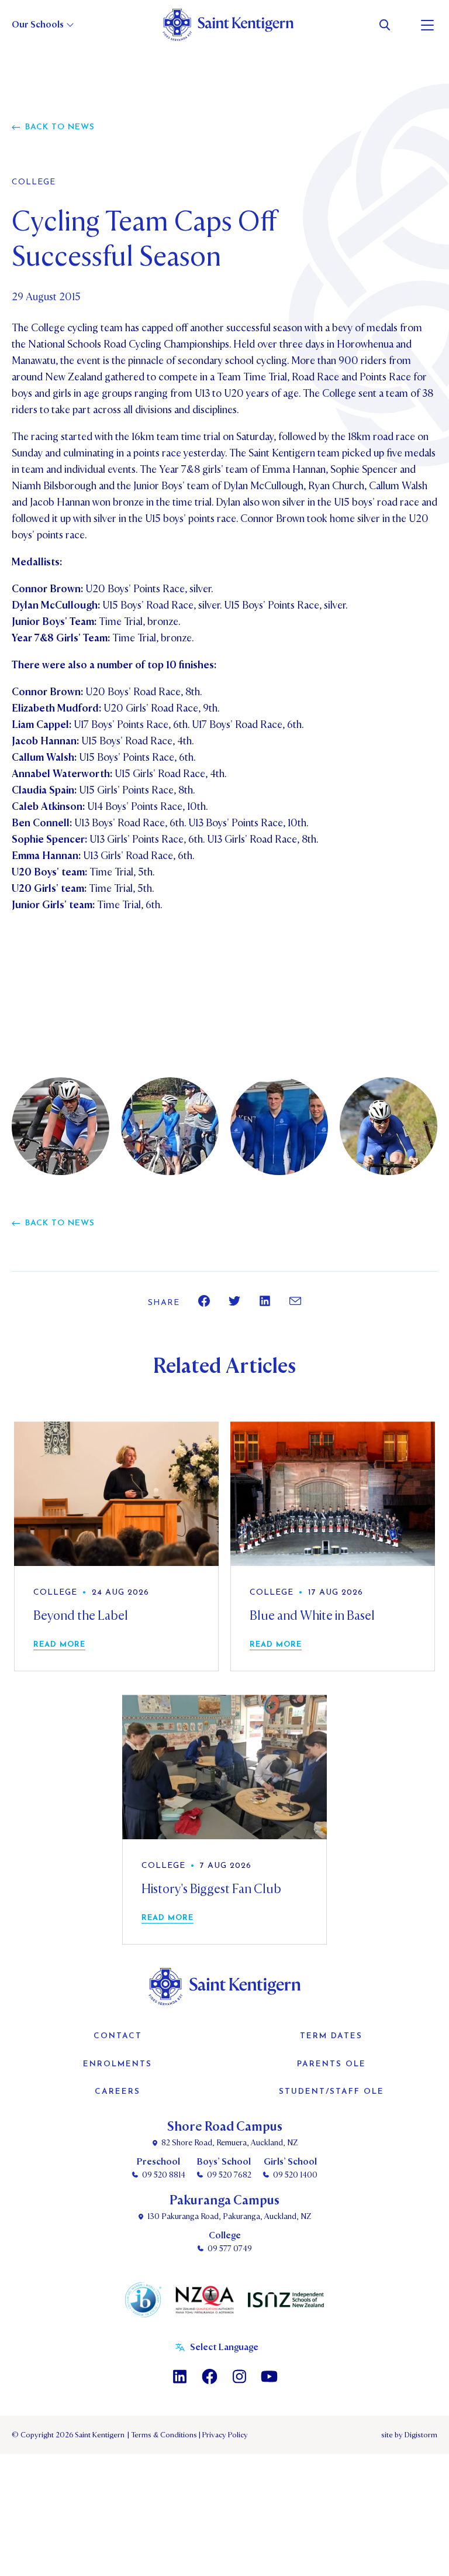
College (34, 183)
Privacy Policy (223, 2435)
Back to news (60, 127)
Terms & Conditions (163, 2435)
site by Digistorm (409, 2435)
